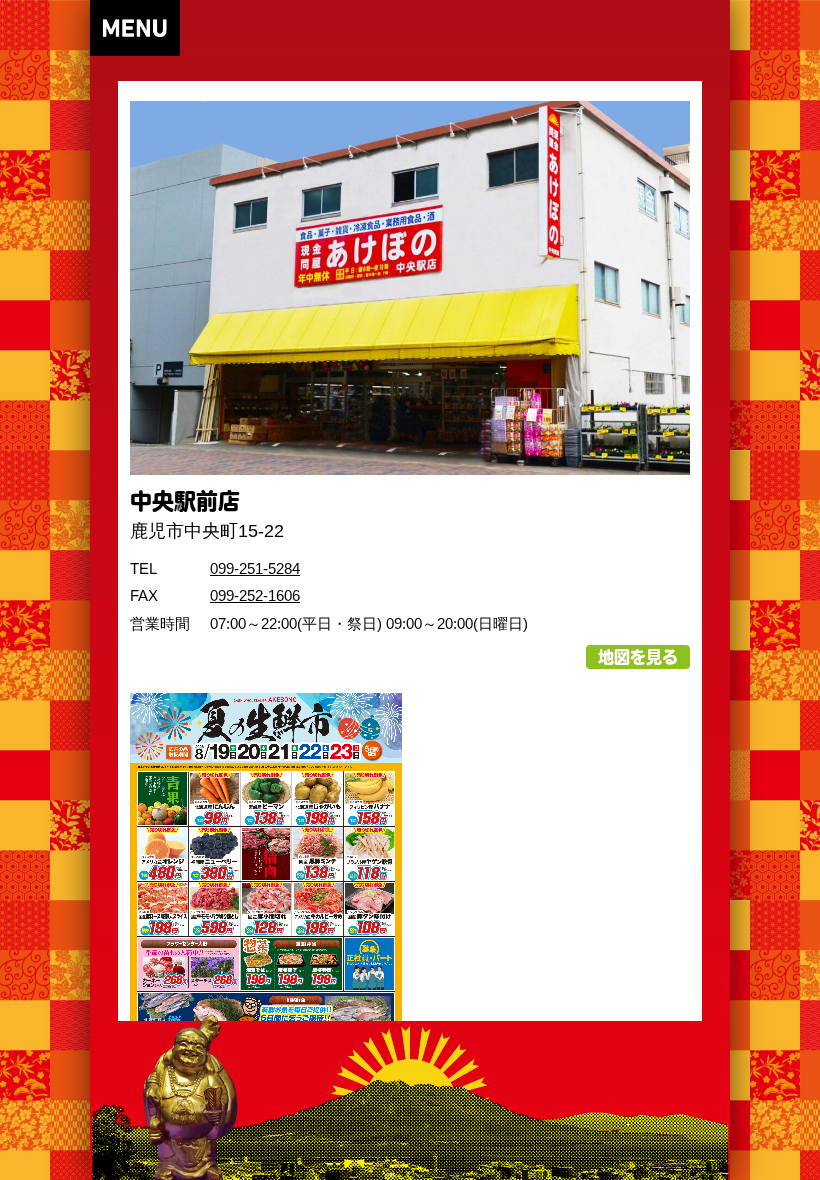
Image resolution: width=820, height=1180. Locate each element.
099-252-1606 (255, 595)
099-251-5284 (255, 568)
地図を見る (638, 656)
